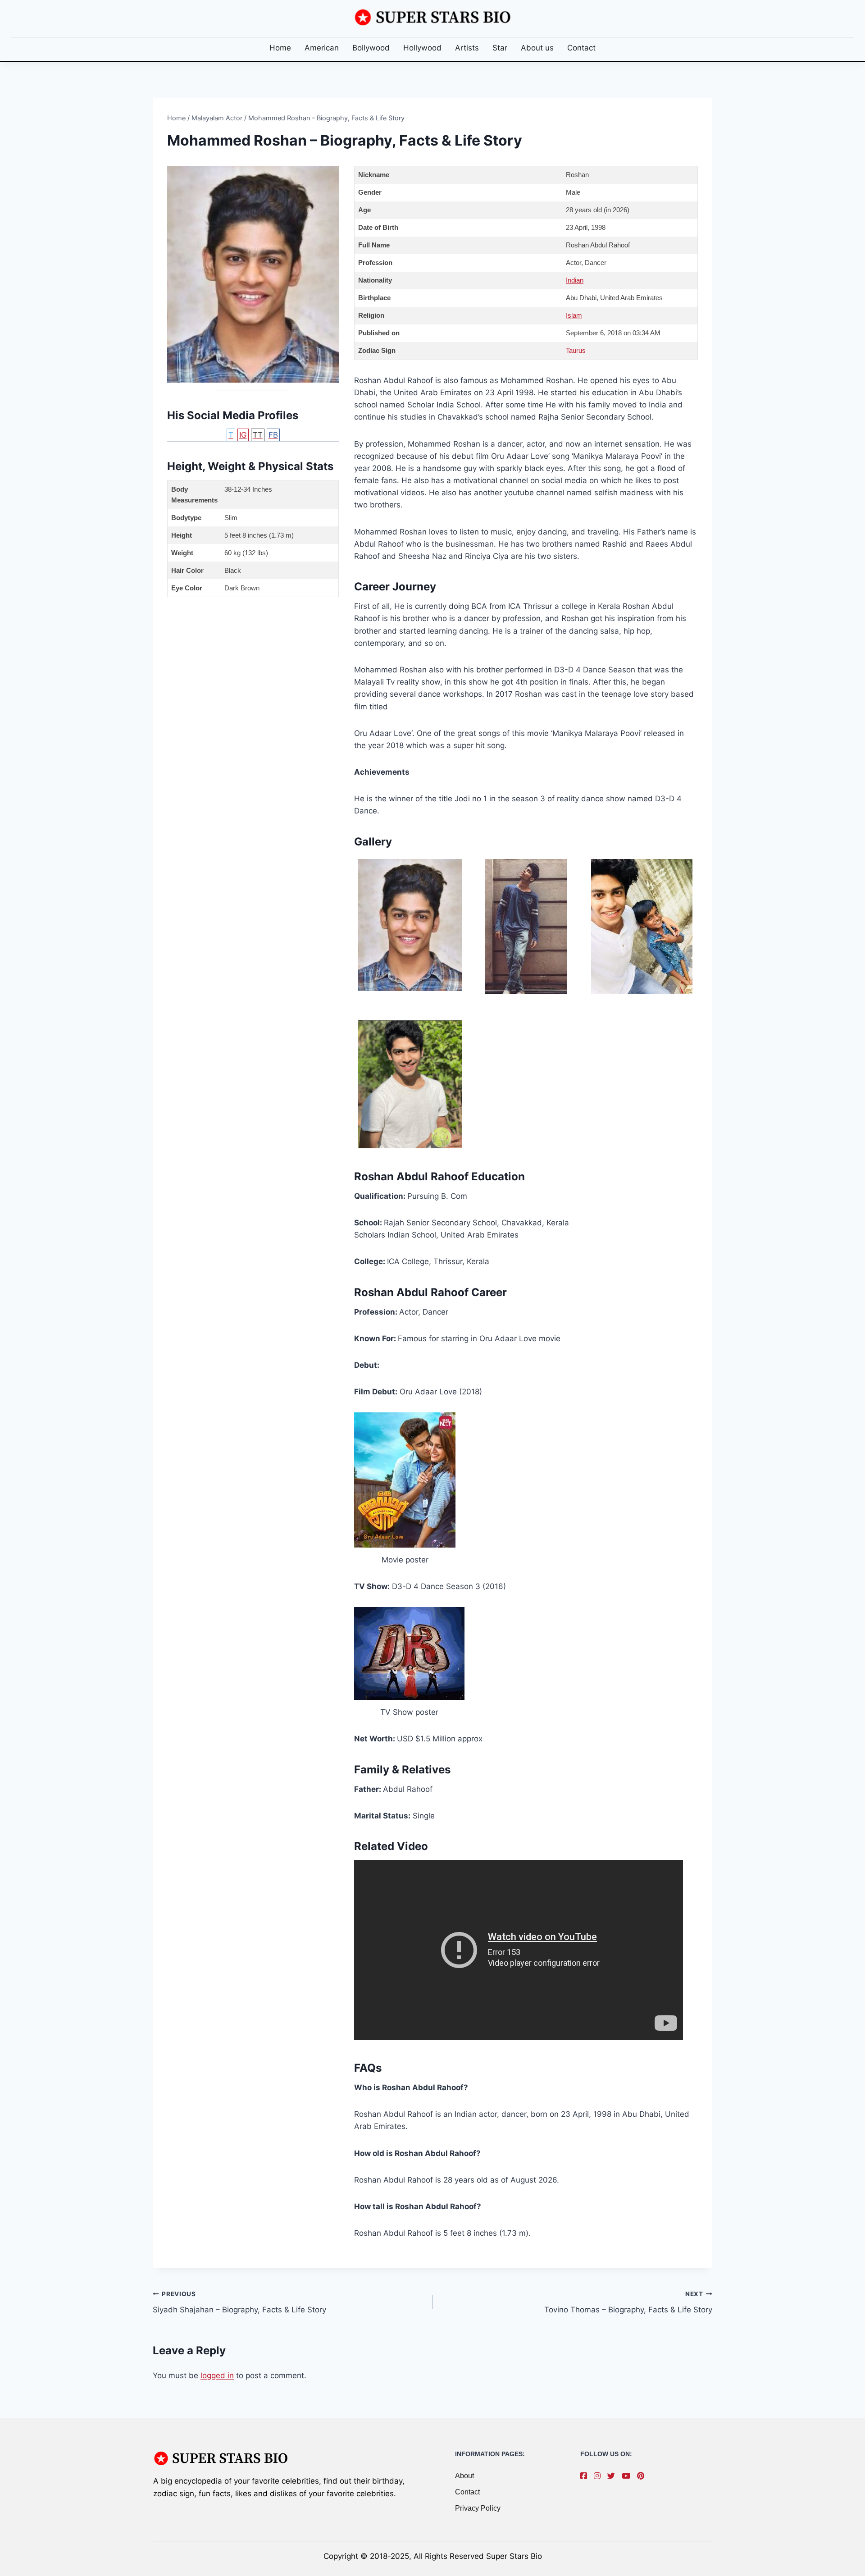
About (464, 2476)
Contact (581, 48)
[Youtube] (628, 2476)
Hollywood (422, 48)
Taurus (576, 350)
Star (500, 48)
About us (537, 48)
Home (280, 48)
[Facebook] (586, 2476)
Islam (574, 315)
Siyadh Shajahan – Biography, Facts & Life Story (239, 2302)
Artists (467, 48)
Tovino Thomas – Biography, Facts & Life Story (628, 2302)
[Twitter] (613, 2476)
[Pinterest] (643, 2476)
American (322, 48)
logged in (217, 2375)
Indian (575, 280)
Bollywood (371, 48)
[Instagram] (599, 2476)
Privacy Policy (478, 2508)
